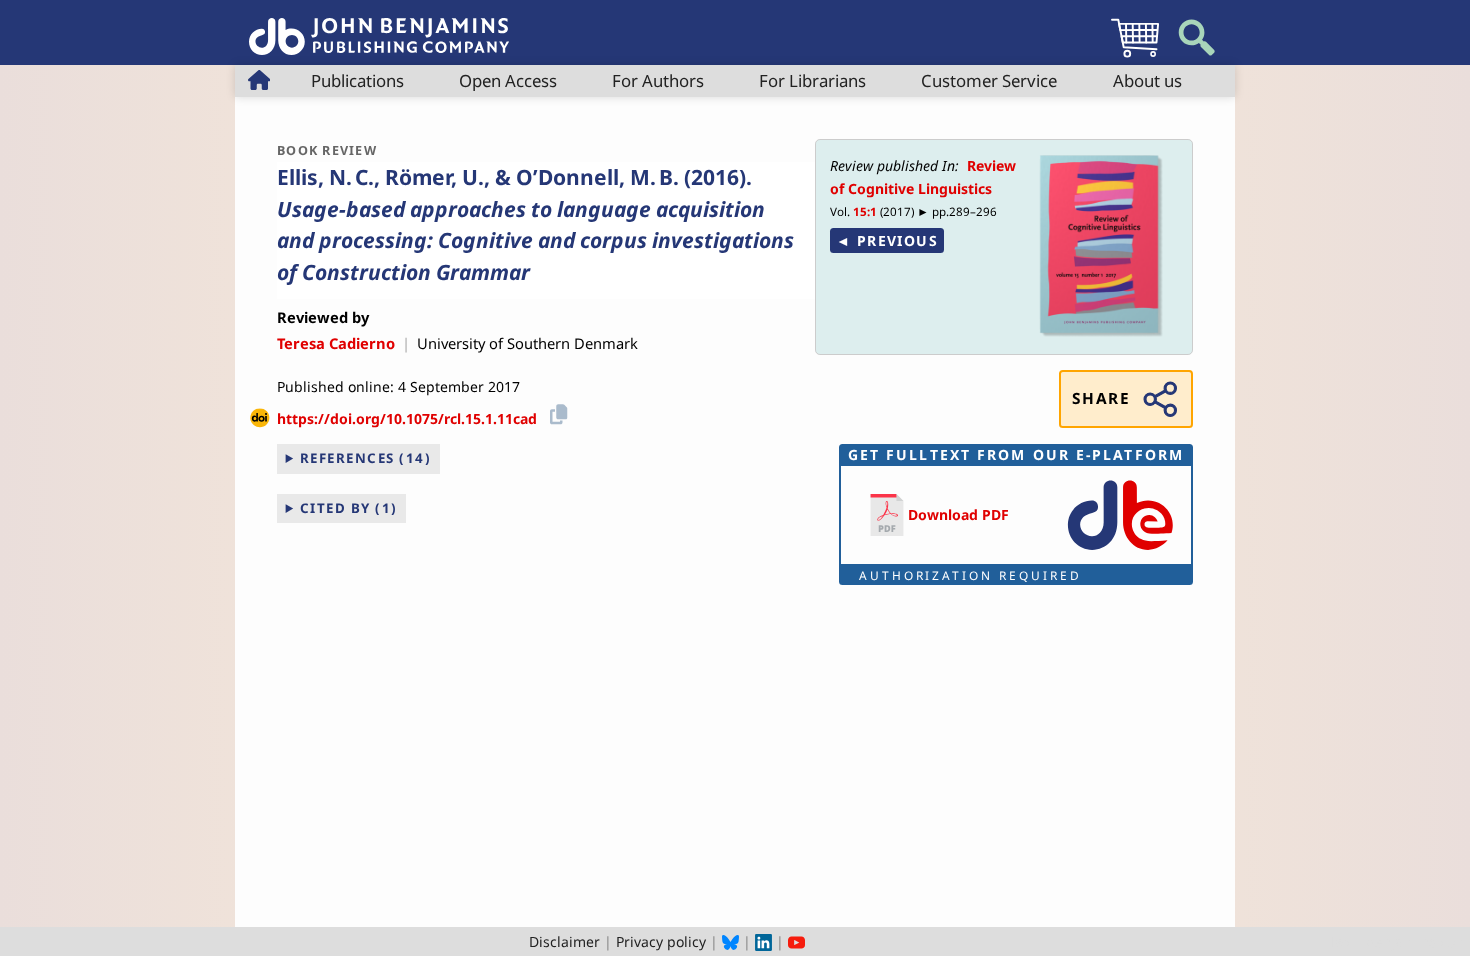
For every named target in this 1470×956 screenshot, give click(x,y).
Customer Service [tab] (989, 80)
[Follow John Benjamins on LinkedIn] (763, 941)
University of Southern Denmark (527, 343)
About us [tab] (1147, 80)
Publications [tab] (357, 80)
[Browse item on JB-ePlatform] (1120, 551)
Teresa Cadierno (336, 343)
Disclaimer (564, 941)
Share (1101, 398)
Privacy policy (661, 941)
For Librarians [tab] (812, 80)
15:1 (865, 211)
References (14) (366, 458)
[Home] (379, 25)
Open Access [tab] (508, 80)
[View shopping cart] (1135, 56)
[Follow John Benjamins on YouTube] (796, 941)
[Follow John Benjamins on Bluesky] (730, 941)
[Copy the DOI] (555, 411)
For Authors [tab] (658, 80)
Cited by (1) (349, 508)
